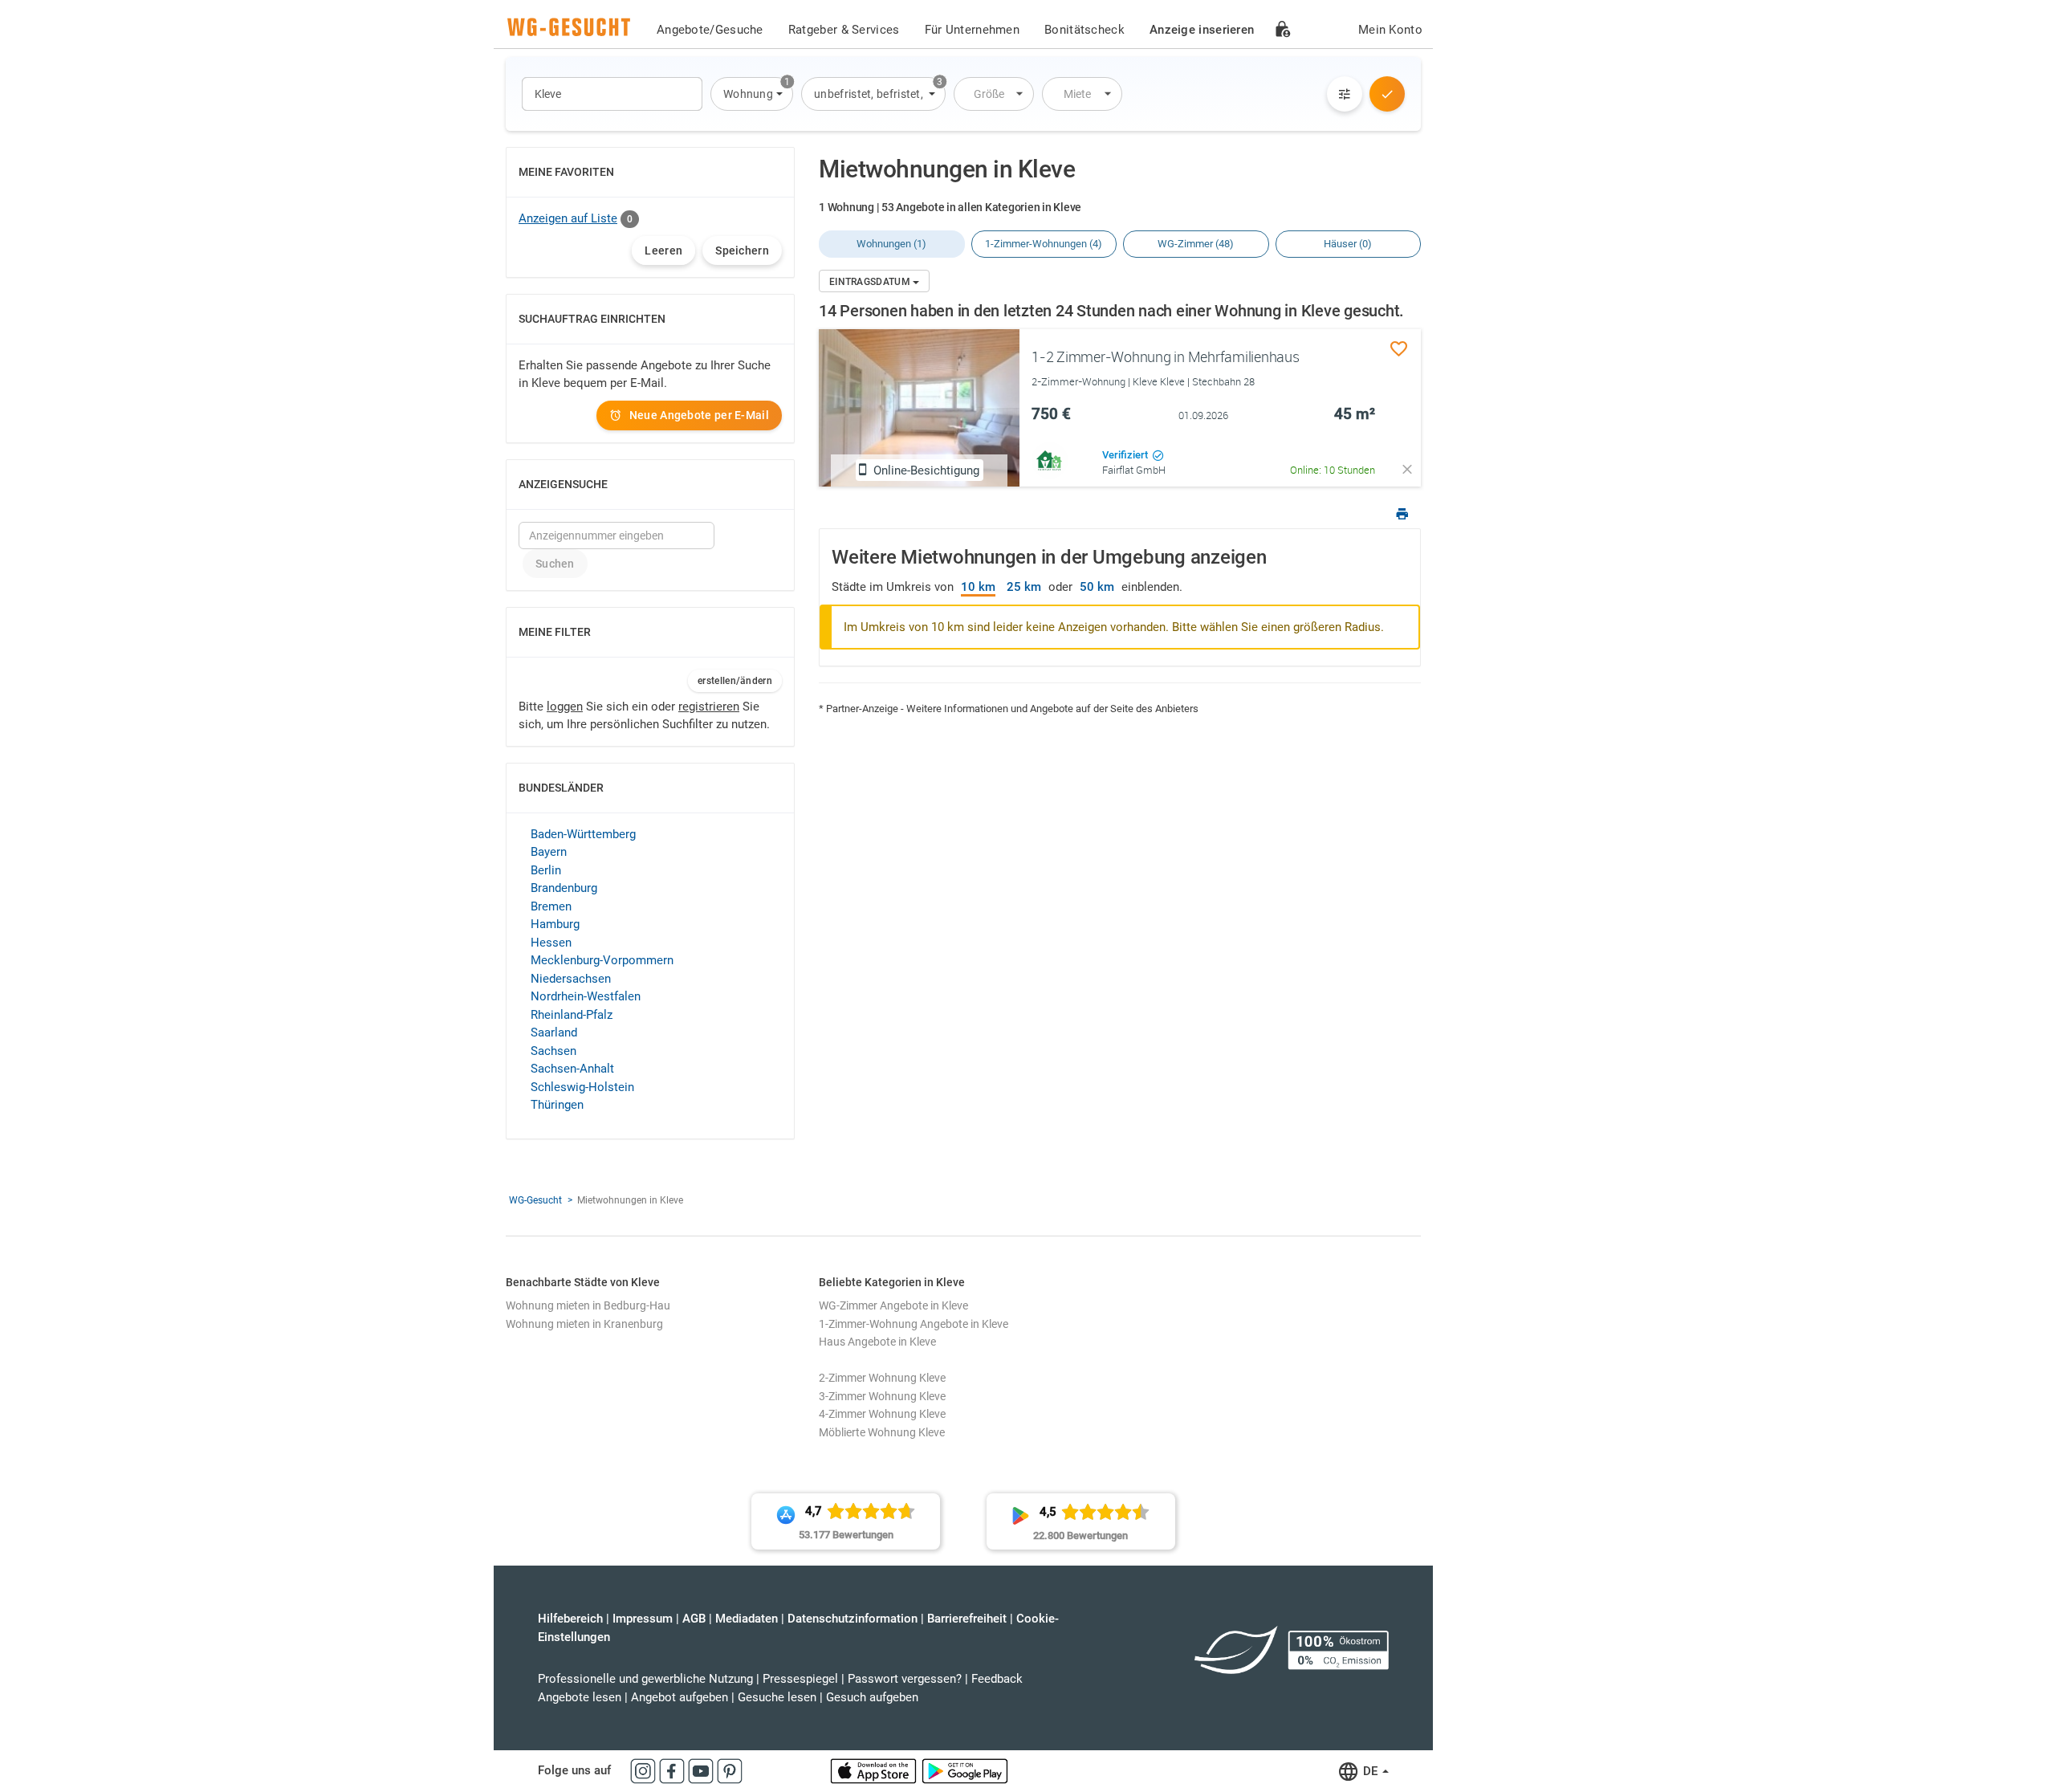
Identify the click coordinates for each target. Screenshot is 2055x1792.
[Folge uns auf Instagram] (645, 1770)
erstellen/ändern (735, 681)
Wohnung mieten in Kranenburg (584, 1324)
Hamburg (555, 924)
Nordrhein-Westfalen (586, 996)
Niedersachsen (571, 979)
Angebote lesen (580, 1697)
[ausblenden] (1407, 469)
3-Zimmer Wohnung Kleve (882, 1396)
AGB (694, 1619)
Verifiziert (1126, 455)
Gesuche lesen (777, 1697)
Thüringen (557, 1105)
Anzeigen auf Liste (568, 218)
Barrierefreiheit (967, 1619)
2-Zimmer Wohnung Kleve (882, 1378)
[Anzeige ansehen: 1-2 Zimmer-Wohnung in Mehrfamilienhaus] (919, 408)
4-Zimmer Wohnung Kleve (882, 1414)
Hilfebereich (570, 1619)
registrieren (709, 707)
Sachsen (553, 1051)
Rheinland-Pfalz (572, 1015)
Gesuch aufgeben (872, 1697)
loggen (565, 707)
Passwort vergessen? (905, 1679)
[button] (752, 94)
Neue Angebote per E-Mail (699, 415)
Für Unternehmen (973, 30)
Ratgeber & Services (844, 30)
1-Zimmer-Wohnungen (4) (1044, 244)
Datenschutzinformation (853, 1619)
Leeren (663, 250)
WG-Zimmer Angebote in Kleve (893, 1305)
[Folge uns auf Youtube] (702, 1770)
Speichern (742, 250)
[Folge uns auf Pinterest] (730, 1770)
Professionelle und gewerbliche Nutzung (645, 1679)
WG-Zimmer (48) (1196, 244)
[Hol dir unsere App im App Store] (875, 1770)
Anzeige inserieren (1202, 30)
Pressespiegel (800, 1679)
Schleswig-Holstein (582, 1087)
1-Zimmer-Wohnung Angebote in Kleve (914, 1324)
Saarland (554, 1032)
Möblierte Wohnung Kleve (882, 1432)
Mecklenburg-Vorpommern (602, 960)
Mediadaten (747, 1619)
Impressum (643, 1619)
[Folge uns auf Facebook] (673, 1770)
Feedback (997, 1679)
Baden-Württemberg (583, 834)
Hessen (551, 943)
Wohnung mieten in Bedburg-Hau (588, 1305)
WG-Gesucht (535, 1200)
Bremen (551, 906)
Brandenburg (564, 888)
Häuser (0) (1348, 244)
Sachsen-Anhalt (572, 1069)
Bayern (549, 852)
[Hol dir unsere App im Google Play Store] (965, 1770)
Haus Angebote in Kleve (877, 1342)
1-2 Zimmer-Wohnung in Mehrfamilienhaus (1166, 356)
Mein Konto (1390, 30)
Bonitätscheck (1084, 30)
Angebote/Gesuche (710, 30)
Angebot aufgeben (680, 1697)
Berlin (546, 870)
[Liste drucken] (1402, 516)
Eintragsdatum (871, 282)
